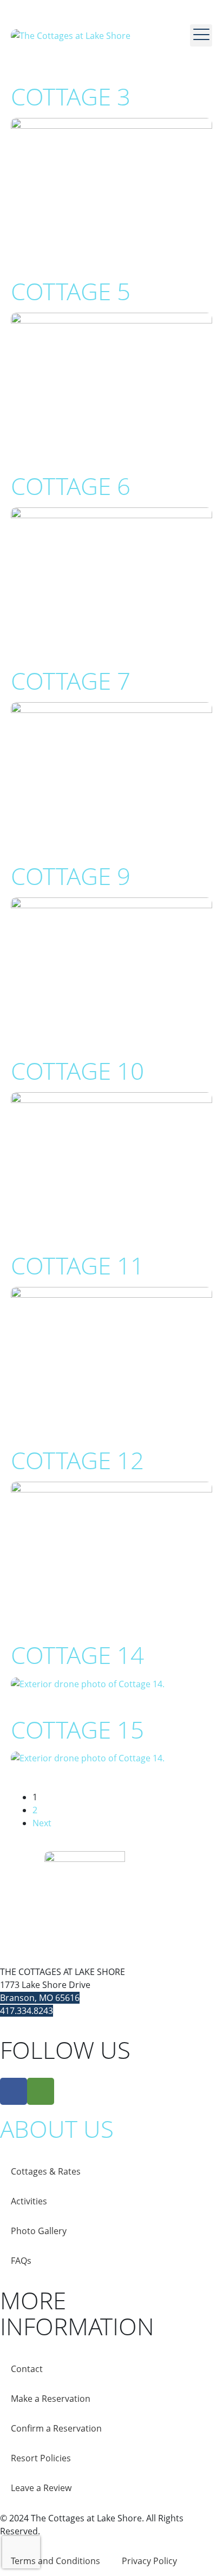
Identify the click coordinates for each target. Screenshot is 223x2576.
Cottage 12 (77, 1460)
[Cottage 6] (111, 574)
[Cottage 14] (88, 1683)
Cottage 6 (71, 486)
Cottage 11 (77, 1265)
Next (42, 1823)
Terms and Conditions (55, 2561)
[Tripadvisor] (41, 2091)
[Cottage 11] (111, 1353)
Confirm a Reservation (56, 2428)
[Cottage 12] (111, 1548)
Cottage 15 (77, 1729)
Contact (27, 2369)
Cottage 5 (71, 291)
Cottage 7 (71, 681)
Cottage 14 (77, 1655)
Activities (29, 2201)
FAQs (21, 2261)
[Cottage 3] (111, 184)
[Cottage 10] (111, 1158)
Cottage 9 (71, 876)
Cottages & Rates (46, 2171)
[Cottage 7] (111, 769)
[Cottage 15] (88, 1758)
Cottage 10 (77, 1071)
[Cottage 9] (111, 963)
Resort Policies (41, 2458)
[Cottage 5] (111, 379)
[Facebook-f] (14, 2091)
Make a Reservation (51, 2399)
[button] (201, 35)
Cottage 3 (71, 96)
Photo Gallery (39, 2231)
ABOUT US (57, 2129)
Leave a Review (41, 2488)
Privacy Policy (149, 2561)
